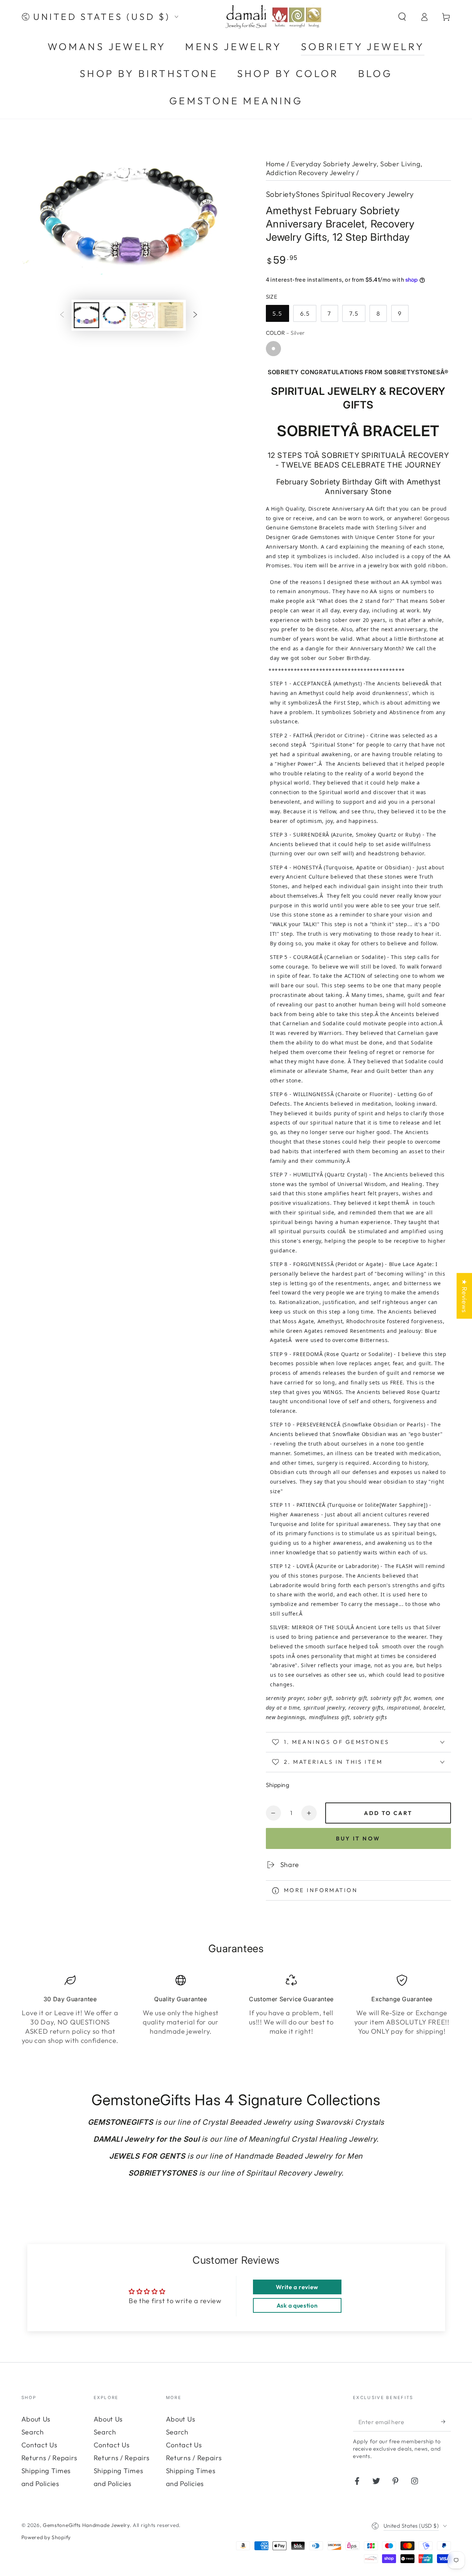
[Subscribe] (446, 2422)
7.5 (354, 313)
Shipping (278, 1785)
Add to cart (388, 1813)
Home (275, 164)
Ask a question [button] (297, 2305)
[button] (402, 17)
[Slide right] (195, 315)
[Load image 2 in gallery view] (114, 315)
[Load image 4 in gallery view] (171, 315)
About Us (36, 2419)
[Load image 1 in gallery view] (86, 315)
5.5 (277, 313)
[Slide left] (62, 315)
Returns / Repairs (49, 2458)
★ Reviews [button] (464, 1296)
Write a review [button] (297, 2287)
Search (33, 2432)
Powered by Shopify (46, 2537)
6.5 (305, 313)
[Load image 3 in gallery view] (143, 315)
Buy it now (358, 1838)
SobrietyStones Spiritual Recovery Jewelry (340, 194)
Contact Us (39, 2445)
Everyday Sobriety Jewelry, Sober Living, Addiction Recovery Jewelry (344, 168)
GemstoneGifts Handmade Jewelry (86, 2525)
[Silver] (273, 349)
